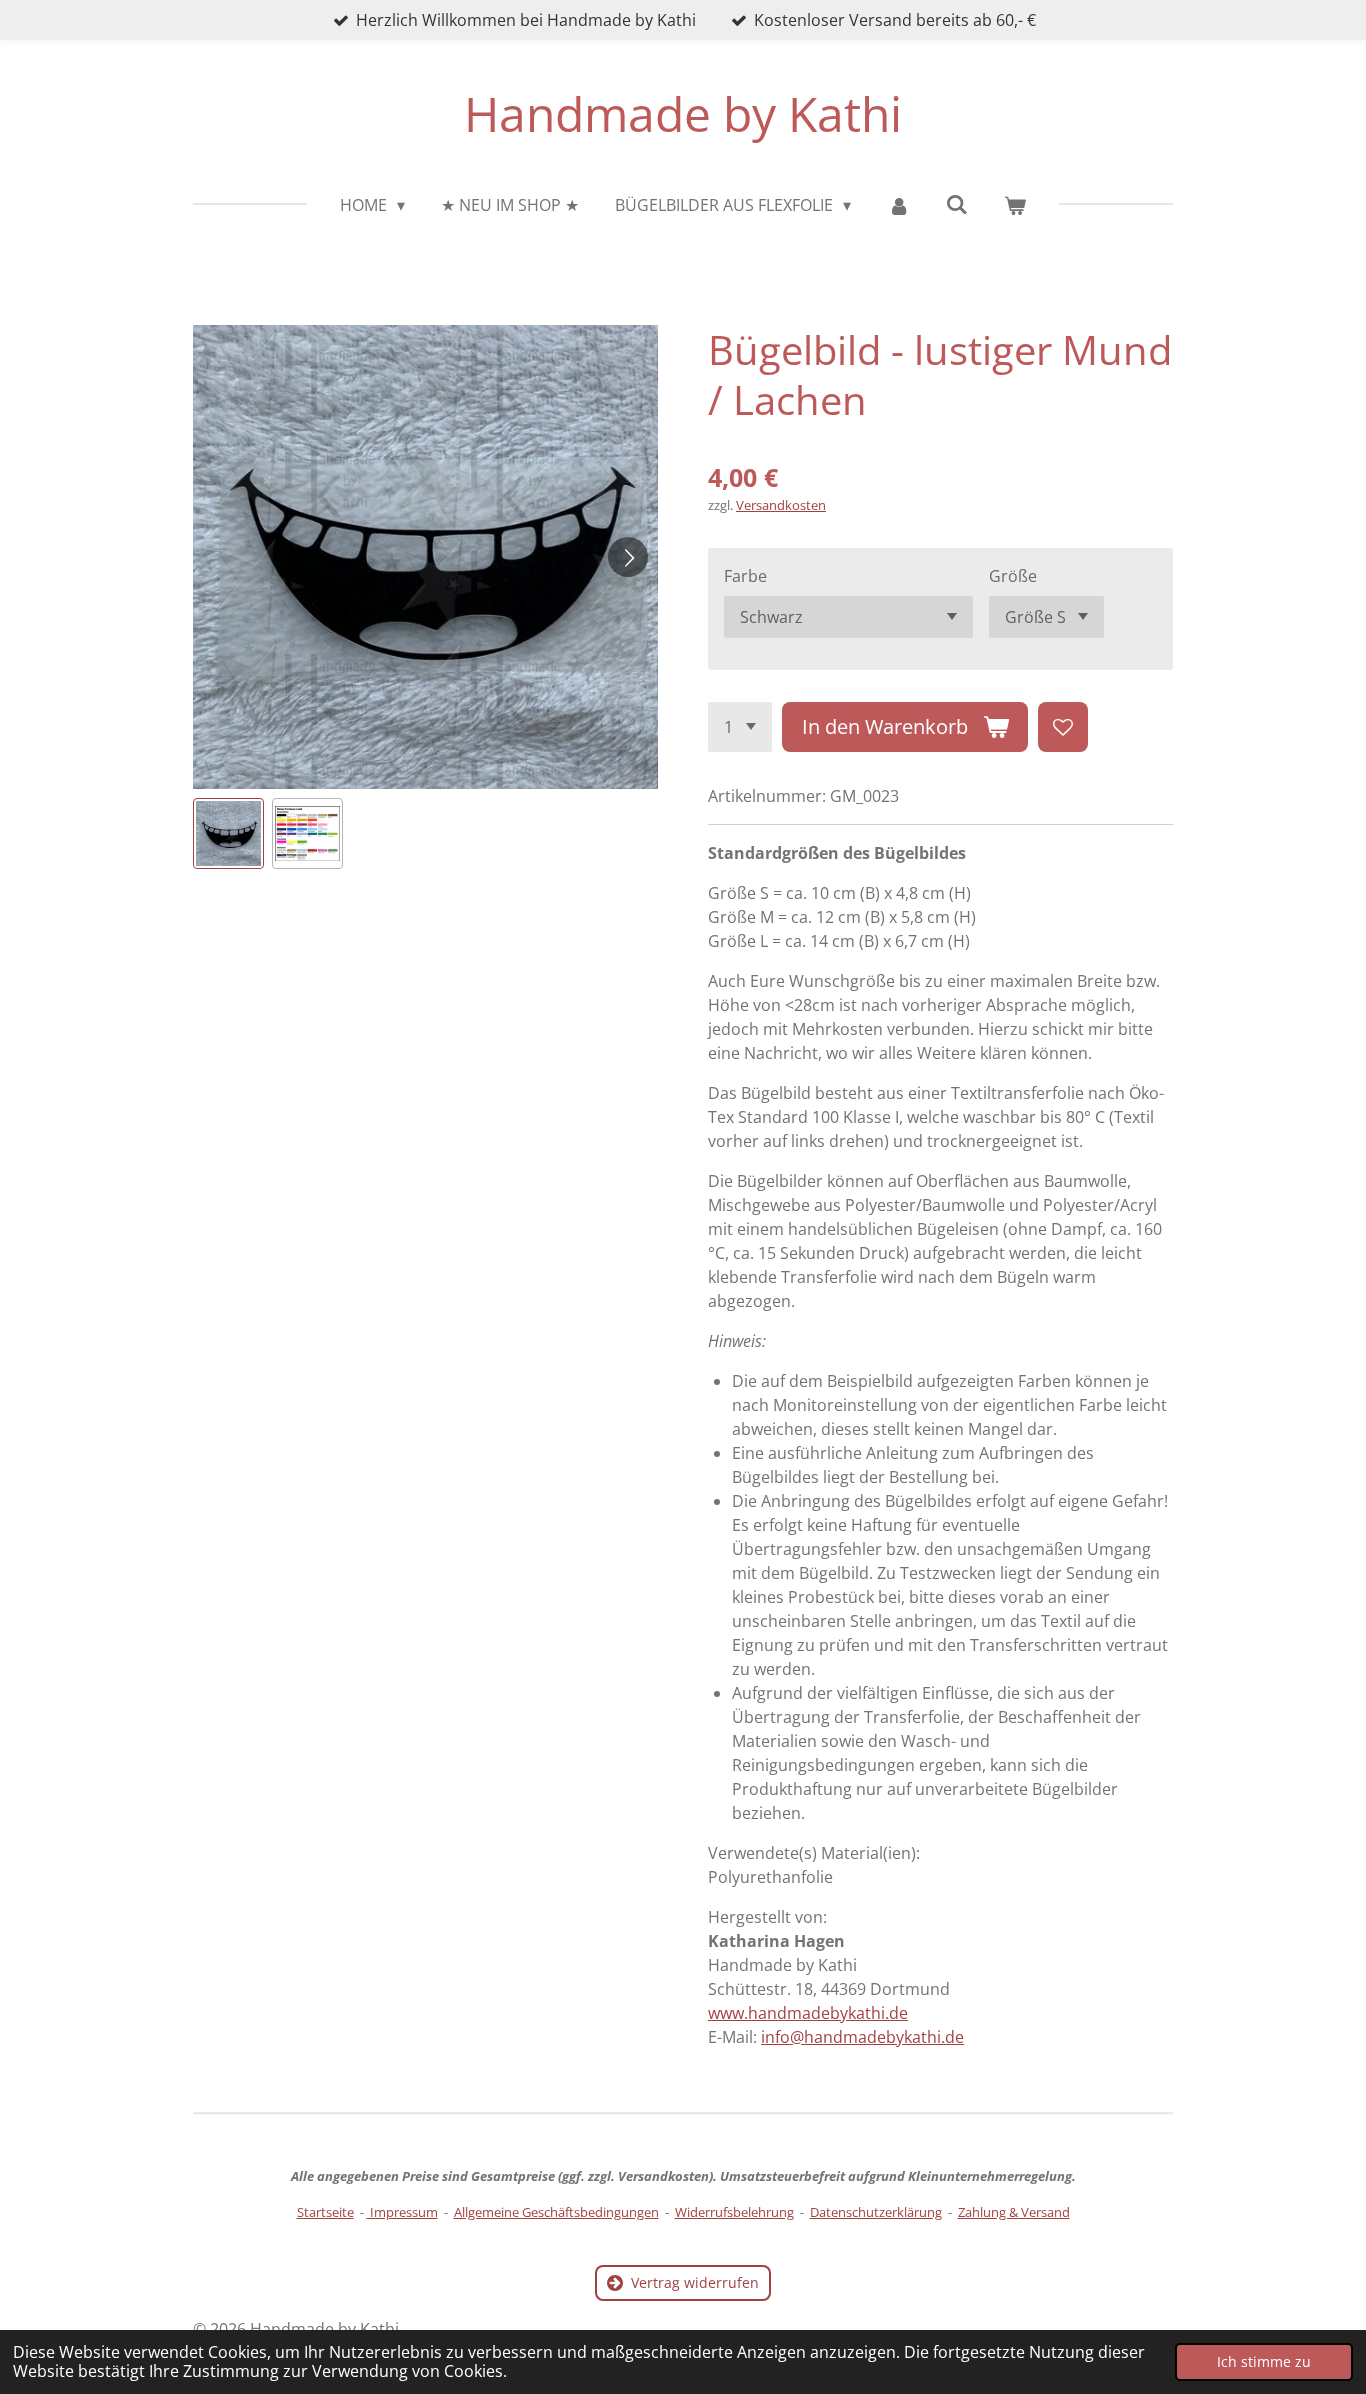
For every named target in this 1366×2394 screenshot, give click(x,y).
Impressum (402, 2212)
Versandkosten (781, 505)
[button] (228, 833)
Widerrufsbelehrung (734, 2212)
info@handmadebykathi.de (862, 2037)
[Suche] (957, 204)
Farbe (745, 576)
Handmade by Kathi (683, 113)
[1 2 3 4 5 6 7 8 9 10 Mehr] (740, 727)
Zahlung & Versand (1014, 2212)
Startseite (325, 2212)
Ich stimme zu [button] (1264, 2361)
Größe (1013, 576)
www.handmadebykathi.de (808, 2013)
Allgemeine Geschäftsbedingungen (556, 2212)
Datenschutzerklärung (876, 2212)
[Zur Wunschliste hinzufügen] (1063, 727)
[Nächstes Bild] (628, 557)
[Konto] (898, 205)
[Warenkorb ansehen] (1015, 205)
